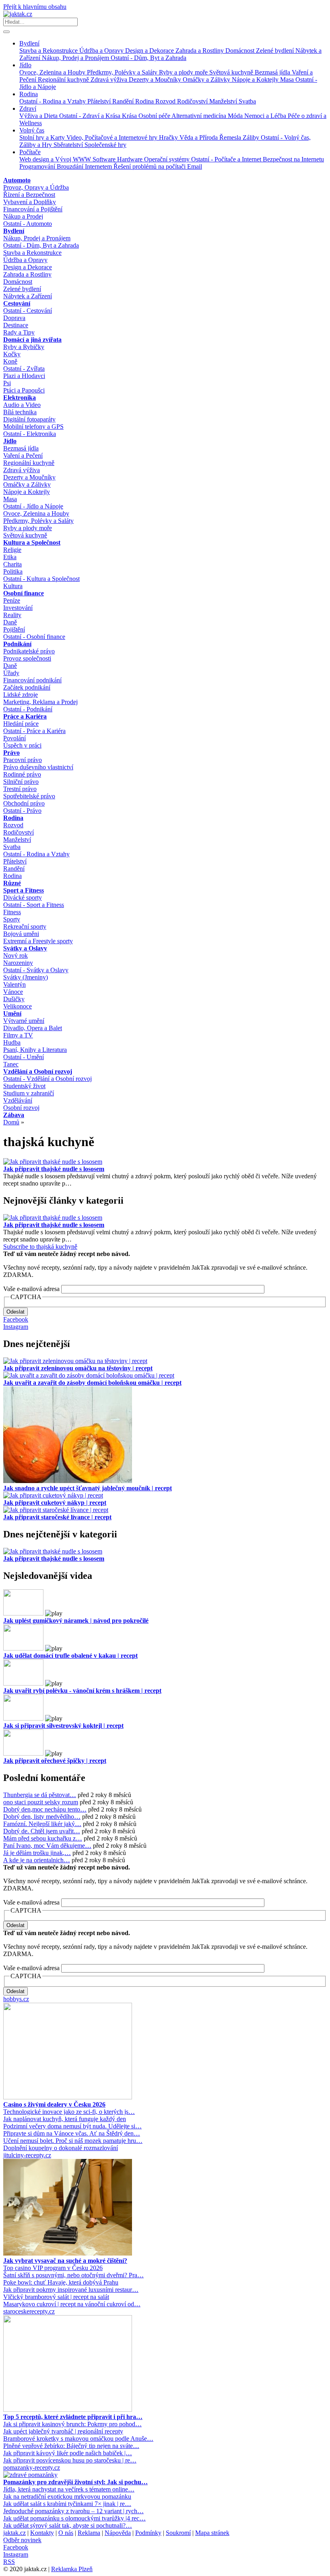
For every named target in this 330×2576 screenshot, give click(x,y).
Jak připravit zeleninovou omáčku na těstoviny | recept (78, 1368)
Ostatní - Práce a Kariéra (34, 731)
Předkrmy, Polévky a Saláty (123, 72)
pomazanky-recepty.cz (32, 2468)
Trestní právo (20, 789)
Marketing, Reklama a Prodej (40, 702)
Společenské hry (105, 145)
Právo (11, 753)
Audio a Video (22, 405)
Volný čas (32, 130)
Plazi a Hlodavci (24, 376)
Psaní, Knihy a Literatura (35, 1050)
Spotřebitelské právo (29, 796)
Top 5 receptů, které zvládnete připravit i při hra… (73, 2417)
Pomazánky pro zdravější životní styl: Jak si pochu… (75, 2482)
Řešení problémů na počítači (150, 166)
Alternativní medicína (200, 116)
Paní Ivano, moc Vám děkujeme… (47, 1846)
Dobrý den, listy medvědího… (42, 1817)
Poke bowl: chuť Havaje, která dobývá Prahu (61, 2282)
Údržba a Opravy (102, 51)
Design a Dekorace (150, 51)
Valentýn (14, 984)
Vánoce (13, 992)
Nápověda (118, 2533)
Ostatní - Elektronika (30, 434)
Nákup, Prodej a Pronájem (76, 58)
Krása (130, 116)
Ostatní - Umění (24, 1057)
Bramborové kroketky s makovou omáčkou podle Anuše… (78, 2439)
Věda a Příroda (199, 137)
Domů (11, 1122)
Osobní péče (155, 116)
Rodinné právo (22, 774)
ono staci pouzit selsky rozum (41, 1802)
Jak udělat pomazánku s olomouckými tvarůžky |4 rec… (74, 2518)
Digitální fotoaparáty (29, 419)
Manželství (224, 101)
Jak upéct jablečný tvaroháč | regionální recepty (63, 2431)
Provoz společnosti (27, 658)
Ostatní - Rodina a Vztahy (53, 101)
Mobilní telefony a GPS (33, 427)
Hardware (131, 159)
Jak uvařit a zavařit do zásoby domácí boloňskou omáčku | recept (92, 1383)
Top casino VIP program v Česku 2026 (53, 2268)
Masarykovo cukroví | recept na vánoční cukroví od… (72, 2304)
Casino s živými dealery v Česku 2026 (54, 2104)
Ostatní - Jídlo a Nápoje (33, 506)
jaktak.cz (14, 2533)
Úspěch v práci (22, 745)
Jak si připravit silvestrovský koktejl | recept (63, 1726)
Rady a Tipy (19, 332)
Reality (12, 615)
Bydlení (29, 43)
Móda (236, 116)
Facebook (16, 1319)
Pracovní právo (23, 760)
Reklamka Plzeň (72, 2569)
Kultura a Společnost (32, 542)
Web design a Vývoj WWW (56, 159)
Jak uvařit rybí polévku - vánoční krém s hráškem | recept (82, 1691)
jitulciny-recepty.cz (27, 2155)
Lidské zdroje (21, 695)
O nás (66, 2533)
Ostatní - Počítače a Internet (227, 159)
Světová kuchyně (232, 72)
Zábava (14, 1115)
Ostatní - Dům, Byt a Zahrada (148, 58)
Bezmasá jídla (273, 72)
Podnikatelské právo (29, 651)
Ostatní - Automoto (28, 224)
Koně (10, 361)
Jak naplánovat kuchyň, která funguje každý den (65, 2119)
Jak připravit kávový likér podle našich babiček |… (68, 2453)
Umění (12, 1013)
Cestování (17, 303)
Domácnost (241, 51)
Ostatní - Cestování (28, 311)
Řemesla (231, 137)
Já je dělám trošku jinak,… (37, 1853)
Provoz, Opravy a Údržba (36, 187)
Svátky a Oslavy (25, 948)
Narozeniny (18, 963)
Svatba (247, 101)
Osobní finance (24, 593)
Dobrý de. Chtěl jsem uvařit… (42, 1831)
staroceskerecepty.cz (29, 2311)
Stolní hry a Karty (43, 137)
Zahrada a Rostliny (200, 51)
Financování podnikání (32, 680)
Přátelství (100, 101)
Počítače (30, 152)
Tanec (11, 1064)
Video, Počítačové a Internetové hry (113, 137)
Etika (10, 557)
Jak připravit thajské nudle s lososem (54, 1169)
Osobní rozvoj (21, 1108)
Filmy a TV (18, 1035)
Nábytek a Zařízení (28, 296)
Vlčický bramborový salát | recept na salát (56, 2297)
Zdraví (28, 108)
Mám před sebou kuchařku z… (43, 1838)
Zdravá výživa (110, 80)
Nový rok (15, 955)
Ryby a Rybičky (24, 347)
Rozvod (166, 101)
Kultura (13, 586)
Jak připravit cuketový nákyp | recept (55, 1503)
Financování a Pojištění (33, 209)
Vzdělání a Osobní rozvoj (38, 1071)
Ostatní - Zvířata (24, 369)
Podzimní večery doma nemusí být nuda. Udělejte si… (72, 2126)
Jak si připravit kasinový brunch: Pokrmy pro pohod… (72, 2424)
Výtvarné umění (24, 1021)
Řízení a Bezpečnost (29, 195)
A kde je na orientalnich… (37, 1860)
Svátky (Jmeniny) (26, 977)
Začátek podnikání (27, 687)
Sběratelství (69, 145)
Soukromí (178, 2533)
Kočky (12, 354)
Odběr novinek (22, 2540)
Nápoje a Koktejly (256, 80)
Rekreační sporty (25, 926)
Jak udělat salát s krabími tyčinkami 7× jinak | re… (67, 2504)
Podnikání (17, 644)
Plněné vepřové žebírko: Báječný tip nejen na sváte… (71, 2446)
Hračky (169, 137)
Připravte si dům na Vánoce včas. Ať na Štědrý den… (72, 2133)
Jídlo (25, 65)
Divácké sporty (23, 898)
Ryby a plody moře (184, 72)
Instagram (16, 1327)
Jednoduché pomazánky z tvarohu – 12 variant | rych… (73, 2511)
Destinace (16, 325)
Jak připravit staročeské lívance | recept (57, 1517)
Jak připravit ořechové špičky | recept (55, 1761)
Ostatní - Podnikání (28, 709)
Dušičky (14, 999)
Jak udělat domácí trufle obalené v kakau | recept (70, 1656)
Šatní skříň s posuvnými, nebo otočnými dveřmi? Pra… (73, 2275)
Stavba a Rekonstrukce (49, 51)
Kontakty (42, 2533)
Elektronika (20, 398)
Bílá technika (20, 412)
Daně (10, 622)
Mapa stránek (212, 2533)
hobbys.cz (16, 1999)
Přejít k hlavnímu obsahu (35, 7)
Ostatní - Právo (22, 811)
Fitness (12, 912)
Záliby (252, 137)
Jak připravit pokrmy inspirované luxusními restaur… (71, 2290)
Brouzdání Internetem (85, 166)
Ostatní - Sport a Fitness (34, 905)
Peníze (12, 600)
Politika (13, 571)
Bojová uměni (21, 934)
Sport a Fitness (24, 890)
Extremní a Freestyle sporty (38, 941)
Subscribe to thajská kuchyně (40, 1247)
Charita (12, 564)
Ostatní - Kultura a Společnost (41, 579)
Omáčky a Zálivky (207, 80)
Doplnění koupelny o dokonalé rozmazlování (61, 2148)
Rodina (29, 94)
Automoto (17, 180)
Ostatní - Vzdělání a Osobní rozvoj (47, 1079)
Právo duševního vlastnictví (38, 767)
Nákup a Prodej (23, 216)
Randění (124, 101)
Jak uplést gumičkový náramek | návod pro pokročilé (76, 1621)
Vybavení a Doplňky (30, 202)
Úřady (11, 673)
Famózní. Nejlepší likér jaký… (42, 1824)
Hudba (12, 1042)
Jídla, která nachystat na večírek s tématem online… (69, 2489)
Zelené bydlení (276, 51)
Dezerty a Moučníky (156, 80)
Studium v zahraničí (29, 1093)
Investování (18, 608)
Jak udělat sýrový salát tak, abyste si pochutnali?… (68, 2525)
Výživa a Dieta (39, 116)
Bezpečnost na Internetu (293, 159)
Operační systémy (168, 159)
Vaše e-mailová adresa (31, 1289)
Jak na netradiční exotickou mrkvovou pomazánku (67, 2496)
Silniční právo (21, 782)
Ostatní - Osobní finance (34, 637)
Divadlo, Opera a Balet (33, 1028)
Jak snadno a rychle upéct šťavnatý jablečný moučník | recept (88, 1488)
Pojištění (14, 629)
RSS (9, 2562)
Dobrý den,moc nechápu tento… (45, 1809)
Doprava (14, 318)
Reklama (89, 2533)
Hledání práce (21, 724)
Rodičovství (193, 101)
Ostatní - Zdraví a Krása (91, 116)
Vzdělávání (18, 1100)
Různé (12, 883)
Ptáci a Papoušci (24, 390)
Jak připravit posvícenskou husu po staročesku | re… (70, 2460)
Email (195, 166)
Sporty (12, 919)
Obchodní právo (24, 803)
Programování (38, 166)
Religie (12, 550)
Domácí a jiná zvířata (32, 340)
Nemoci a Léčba (266, 116)
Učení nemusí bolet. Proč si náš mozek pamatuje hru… (73, 2141)
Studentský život (24, 1086)
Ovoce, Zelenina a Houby (53, 72)
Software (105, 159)
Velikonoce (18, 1006)
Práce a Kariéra (25, 716)
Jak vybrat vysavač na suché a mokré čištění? (65, 2261)
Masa (288, 80)
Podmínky (148, 2533)
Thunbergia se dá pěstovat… (40, 1795)
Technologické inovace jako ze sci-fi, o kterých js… (69, 2112)
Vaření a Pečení (23, 455)
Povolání (14, 738)
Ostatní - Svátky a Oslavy (36, 970)
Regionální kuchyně (64, 80)
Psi (7, 383)
